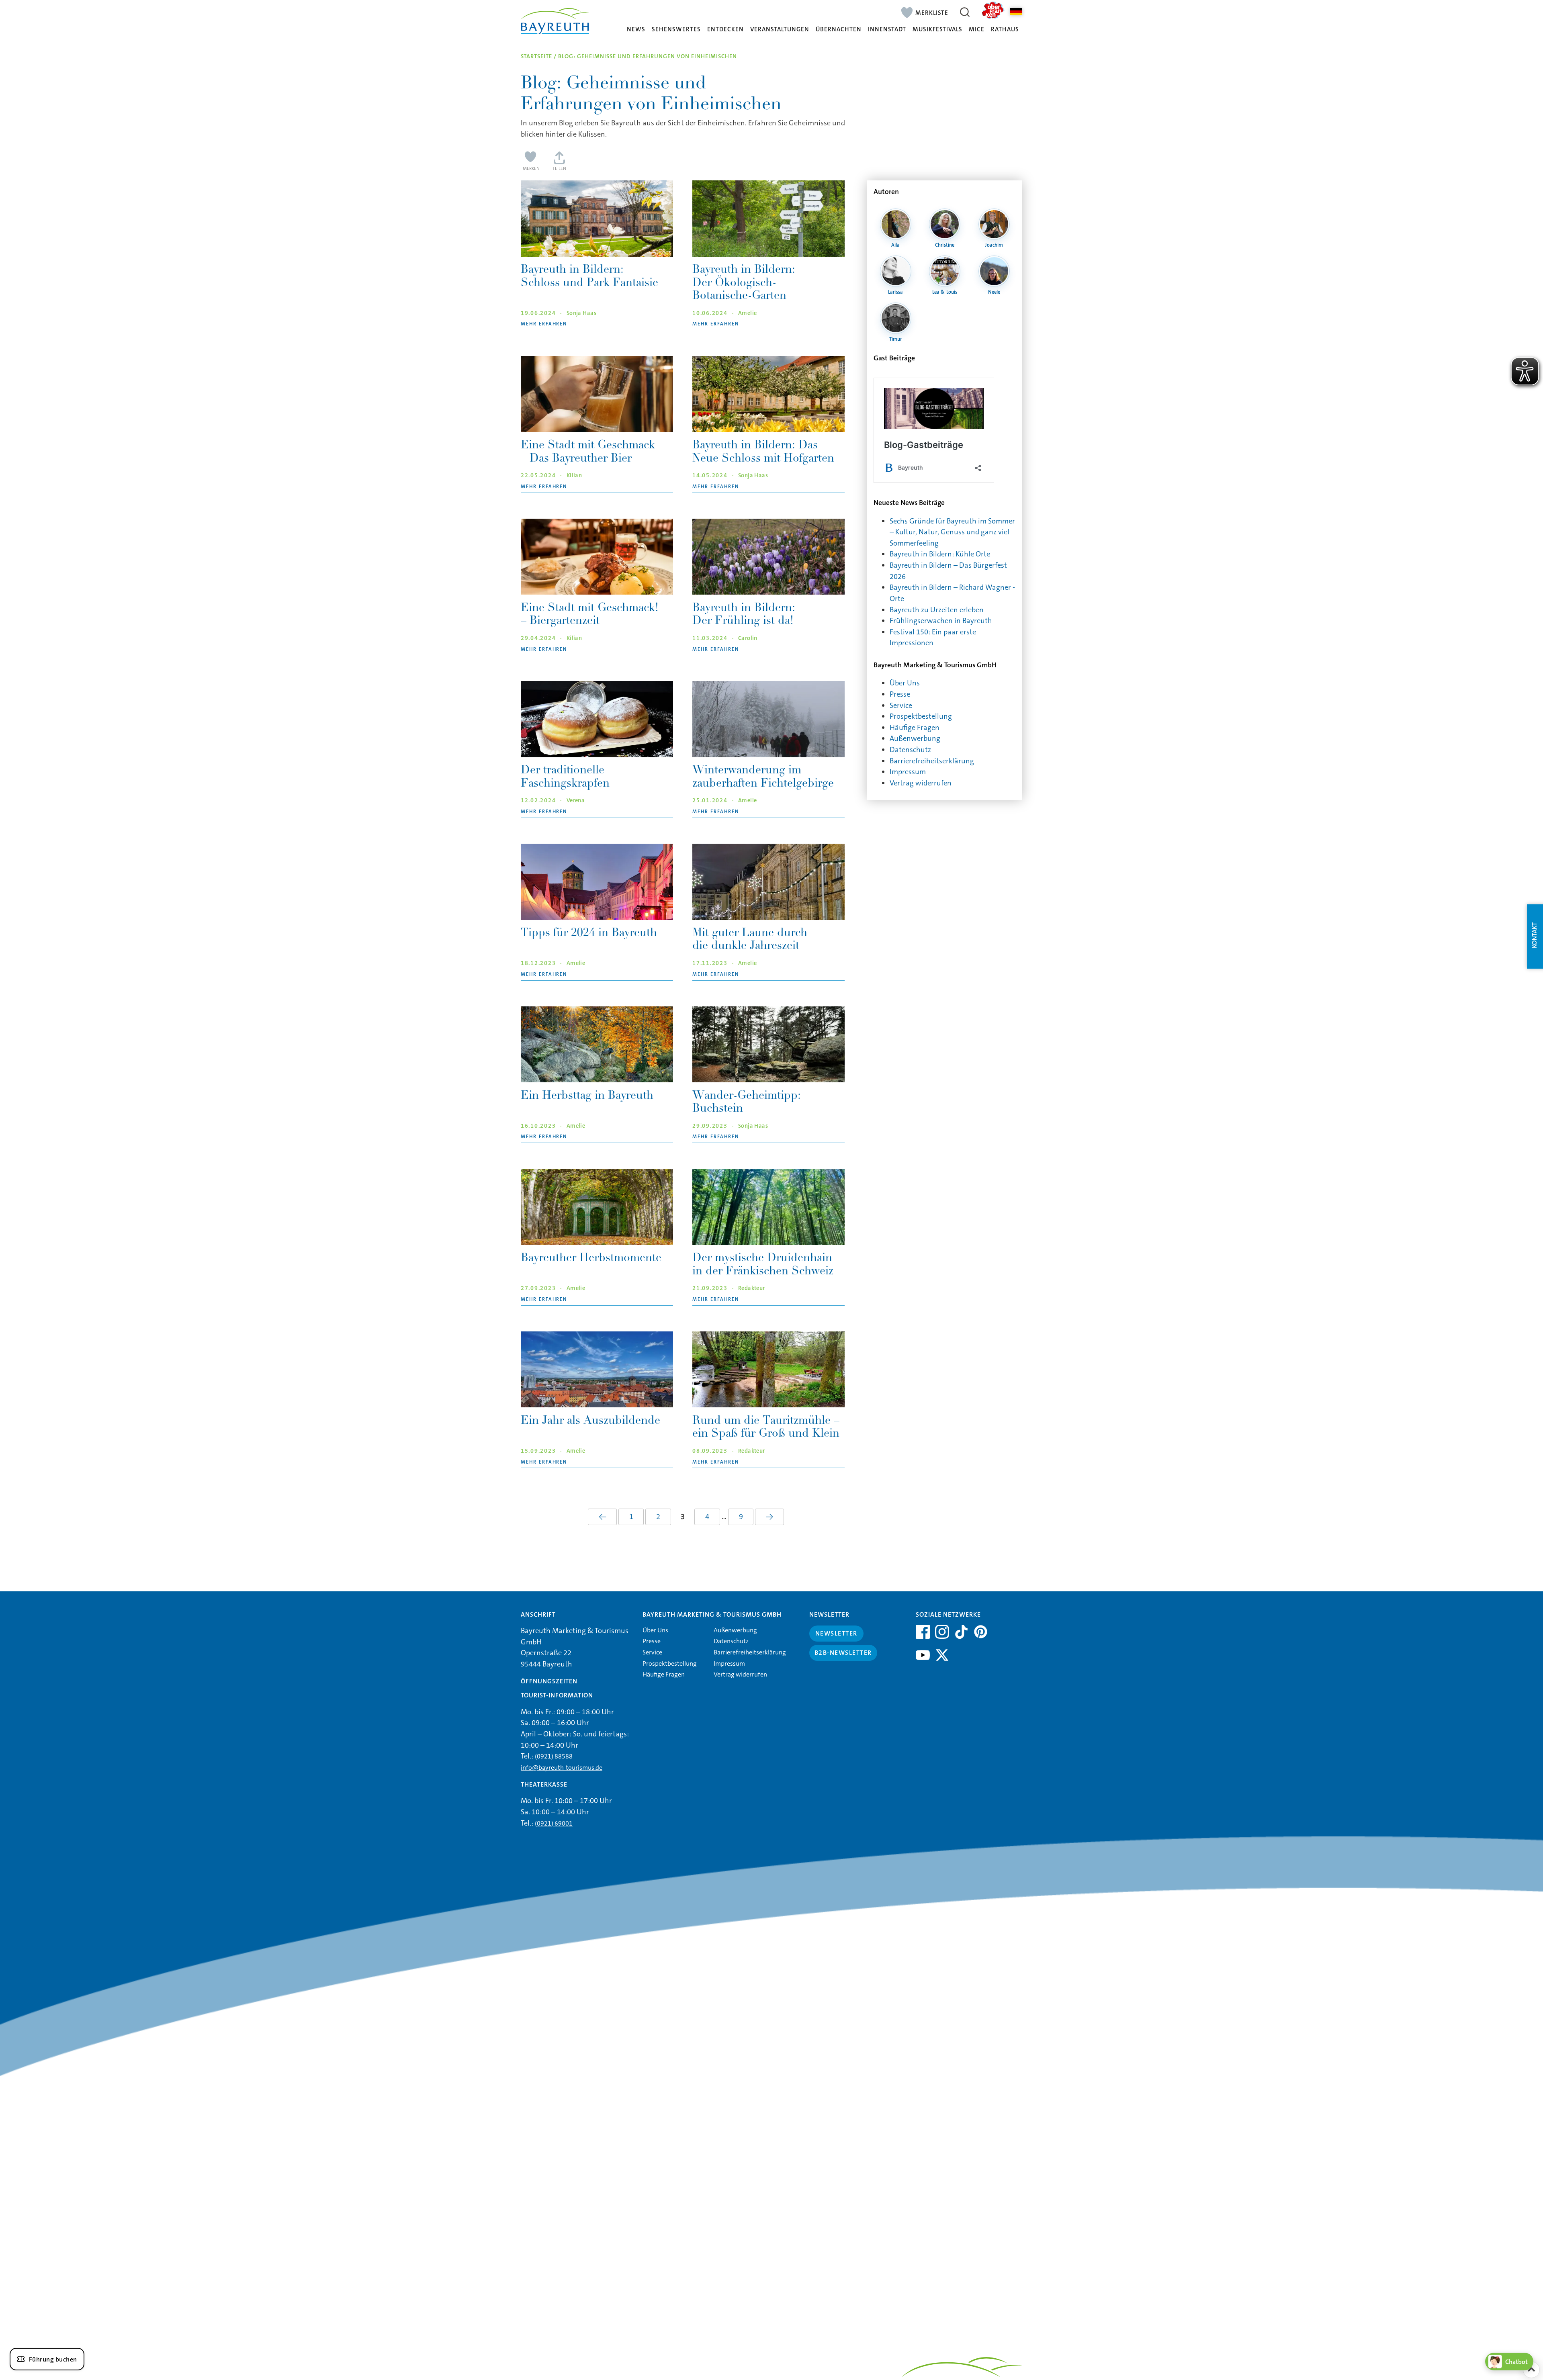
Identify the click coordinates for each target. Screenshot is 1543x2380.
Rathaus (1005, 30)
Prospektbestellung (921, 716)
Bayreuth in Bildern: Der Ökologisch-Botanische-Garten (744, 283)
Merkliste (932, 12)
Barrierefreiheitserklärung (932, 761)
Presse (900, 694)
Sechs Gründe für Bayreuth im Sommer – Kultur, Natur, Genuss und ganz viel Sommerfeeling (952, 532)
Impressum (908, 772)
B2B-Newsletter (843, 1653)
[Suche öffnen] (965, 12)
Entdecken (725, 30)
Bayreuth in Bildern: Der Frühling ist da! (744, 615)
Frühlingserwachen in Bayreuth (941, 621)
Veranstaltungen (780, 30)
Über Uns (905, 683)
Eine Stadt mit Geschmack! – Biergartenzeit (590, 615)
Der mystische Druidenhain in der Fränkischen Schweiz (763, 1265)
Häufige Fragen (915, 728)
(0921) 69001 (554, 1823)
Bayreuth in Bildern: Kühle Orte (940, 554)
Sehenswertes (676, 30)
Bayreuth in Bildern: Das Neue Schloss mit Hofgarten (763, 452)
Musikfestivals (937, 30)
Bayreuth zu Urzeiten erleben (937, 610)
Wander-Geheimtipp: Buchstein (747, 1103)
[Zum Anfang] (1531, 2370)
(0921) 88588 (554, 1756)
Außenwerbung (915, 738)
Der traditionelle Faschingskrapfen (565, 777)
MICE (977, 30)
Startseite (536, 56)
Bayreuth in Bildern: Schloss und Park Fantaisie (589, 277)
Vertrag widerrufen (921, 783)
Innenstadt (887, 30)
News (636, 30)
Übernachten (839, 30)
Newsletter (836, 1633)
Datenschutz (910, 750)
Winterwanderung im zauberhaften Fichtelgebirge (763, 777)
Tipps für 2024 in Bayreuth (589, 934)
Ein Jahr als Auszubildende (590, 1421)
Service (901, 705)
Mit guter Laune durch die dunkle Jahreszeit (750, 940)
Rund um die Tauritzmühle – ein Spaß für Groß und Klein (766, 1428)
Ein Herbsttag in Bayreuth (587, 1096)
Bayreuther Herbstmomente (591, 1259)
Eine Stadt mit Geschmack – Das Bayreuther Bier (588, 452)
